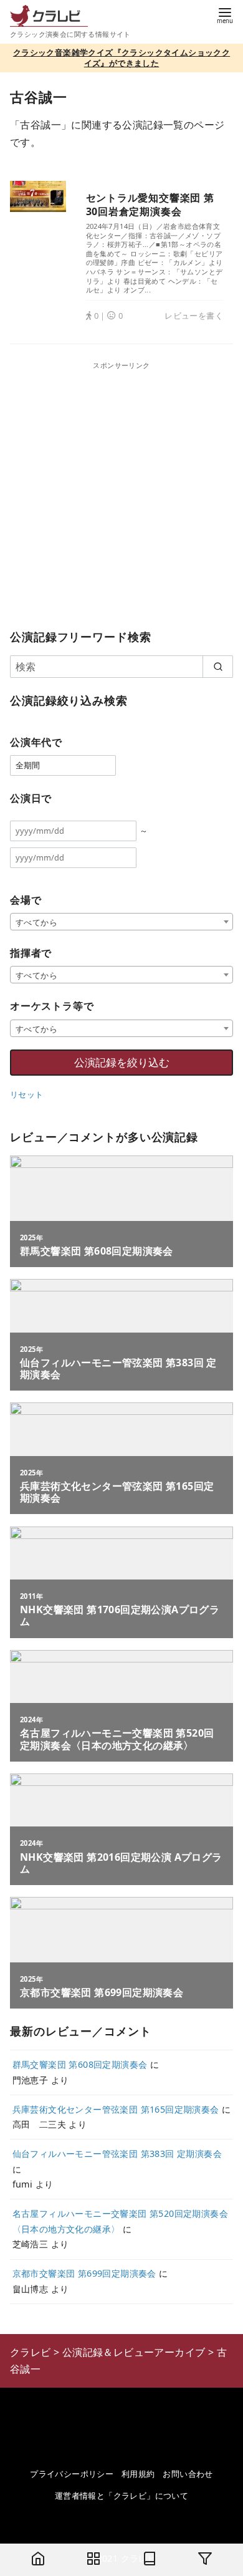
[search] (218, 667)
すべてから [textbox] (36, 922)
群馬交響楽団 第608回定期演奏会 (80, 2064)
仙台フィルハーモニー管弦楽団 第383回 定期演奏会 (117, 2154)
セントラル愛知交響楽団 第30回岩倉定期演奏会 (150, 205)
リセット (27, 1094)
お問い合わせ (188, 2474)
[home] (38, 2560)
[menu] (225, 15)
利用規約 (138, 2474)
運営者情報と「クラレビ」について (121, 2496)
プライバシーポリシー (72, 2474)
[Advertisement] (121, 493)
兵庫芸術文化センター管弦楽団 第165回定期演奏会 (116, 2109)
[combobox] (121, 922)
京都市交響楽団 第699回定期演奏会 (84, 2273)
